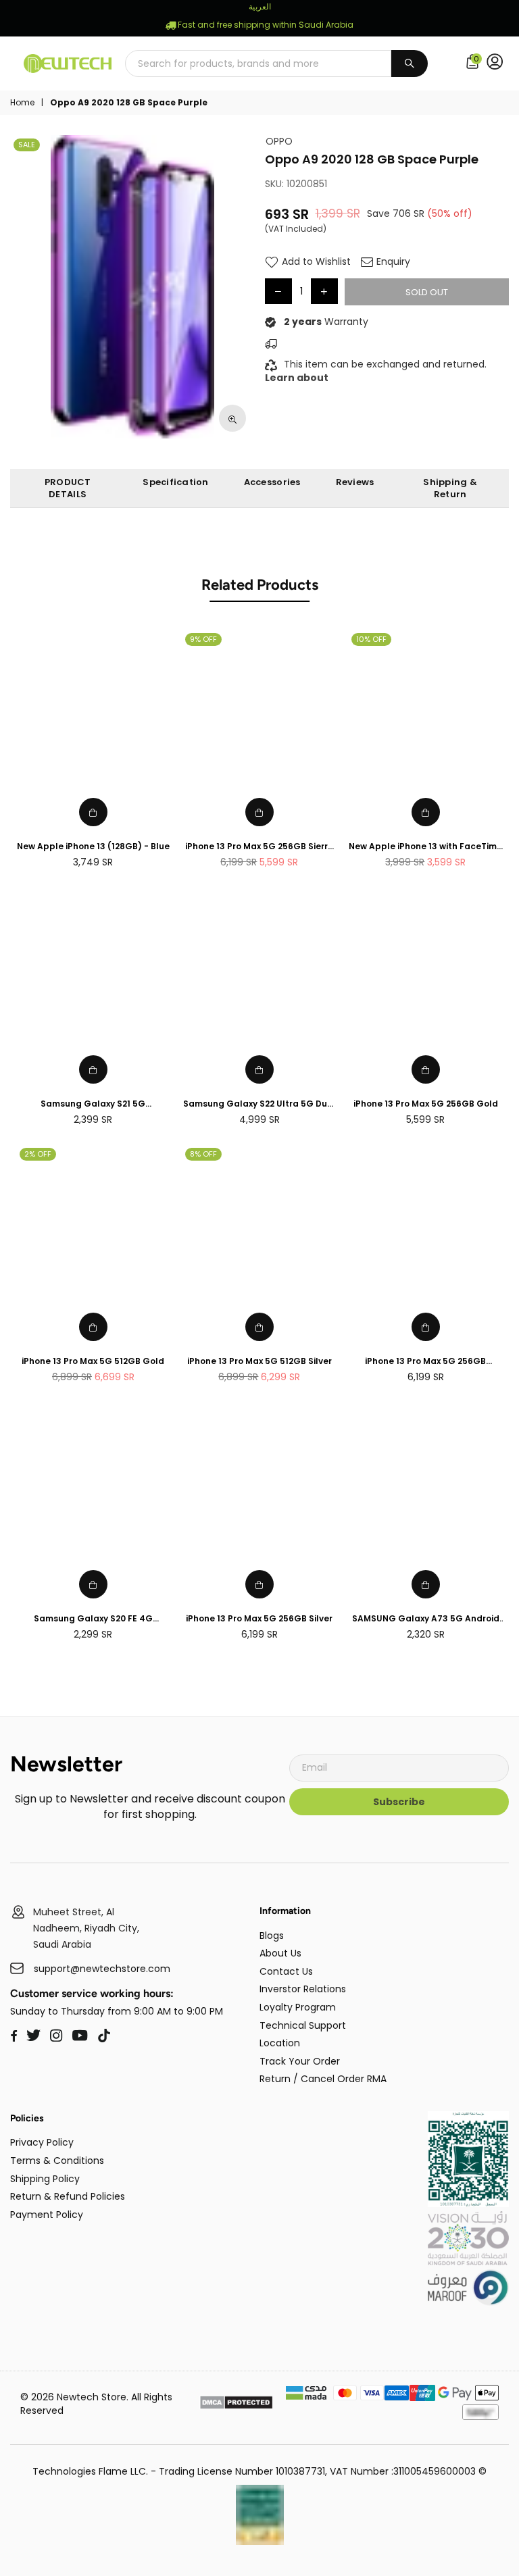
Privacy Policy (42, 2142)
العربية (260, 6)
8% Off (203, 1154)
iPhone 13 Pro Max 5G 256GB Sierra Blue (259, 847)
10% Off (371, 639)
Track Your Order (300, 2061)
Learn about (297, 378)
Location (280, 2043)
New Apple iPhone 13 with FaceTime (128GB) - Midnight (425, 847)
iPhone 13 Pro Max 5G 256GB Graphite (425, 1362)
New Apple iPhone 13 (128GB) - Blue (93, 847)
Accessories (272, 482)
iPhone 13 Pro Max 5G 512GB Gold (93, 1361)
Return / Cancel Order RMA (323, 2079)
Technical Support (303, 2025)
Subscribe (399, 1802)
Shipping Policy (45, 2179)
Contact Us (286, 1971)
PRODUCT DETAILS (68, 488)
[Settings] (498, 64)
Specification (175, 482)
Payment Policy (47, 2215)
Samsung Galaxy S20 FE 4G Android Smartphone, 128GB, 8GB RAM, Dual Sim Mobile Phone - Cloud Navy (93, 1619)
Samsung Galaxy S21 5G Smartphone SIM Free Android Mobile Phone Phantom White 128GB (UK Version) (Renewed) (93, 1104)
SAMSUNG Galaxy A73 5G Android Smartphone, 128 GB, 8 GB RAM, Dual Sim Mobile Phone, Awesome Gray (426, 1619)
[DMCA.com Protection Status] (236, 2404)
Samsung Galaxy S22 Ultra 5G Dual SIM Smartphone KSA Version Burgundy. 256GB (259, 1104)
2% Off (38, 1154)
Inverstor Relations (303, 1989)
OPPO (279, 142)
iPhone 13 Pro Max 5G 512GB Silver (259, 1361)
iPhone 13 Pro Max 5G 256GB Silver (259, 1619)
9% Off (203, 639)
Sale (27, 145)
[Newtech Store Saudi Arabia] (468, 2204)
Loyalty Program (298, 2007)
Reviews (355, 482)
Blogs (272, 1936)
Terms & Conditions (57, 2161)
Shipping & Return (450, 488)
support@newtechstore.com (102, 1969)
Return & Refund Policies (68, 2196)
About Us (280, 1953)
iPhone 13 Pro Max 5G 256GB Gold (426, 1104)
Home (22, 103)
